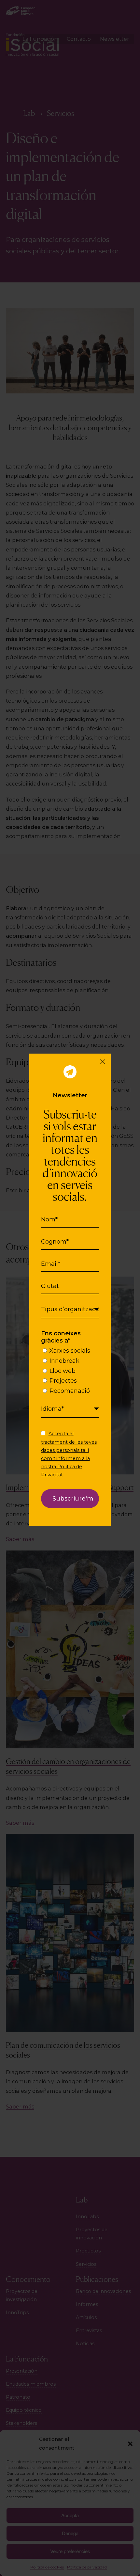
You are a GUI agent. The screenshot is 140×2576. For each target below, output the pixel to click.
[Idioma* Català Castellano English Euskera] (70, 1409)
